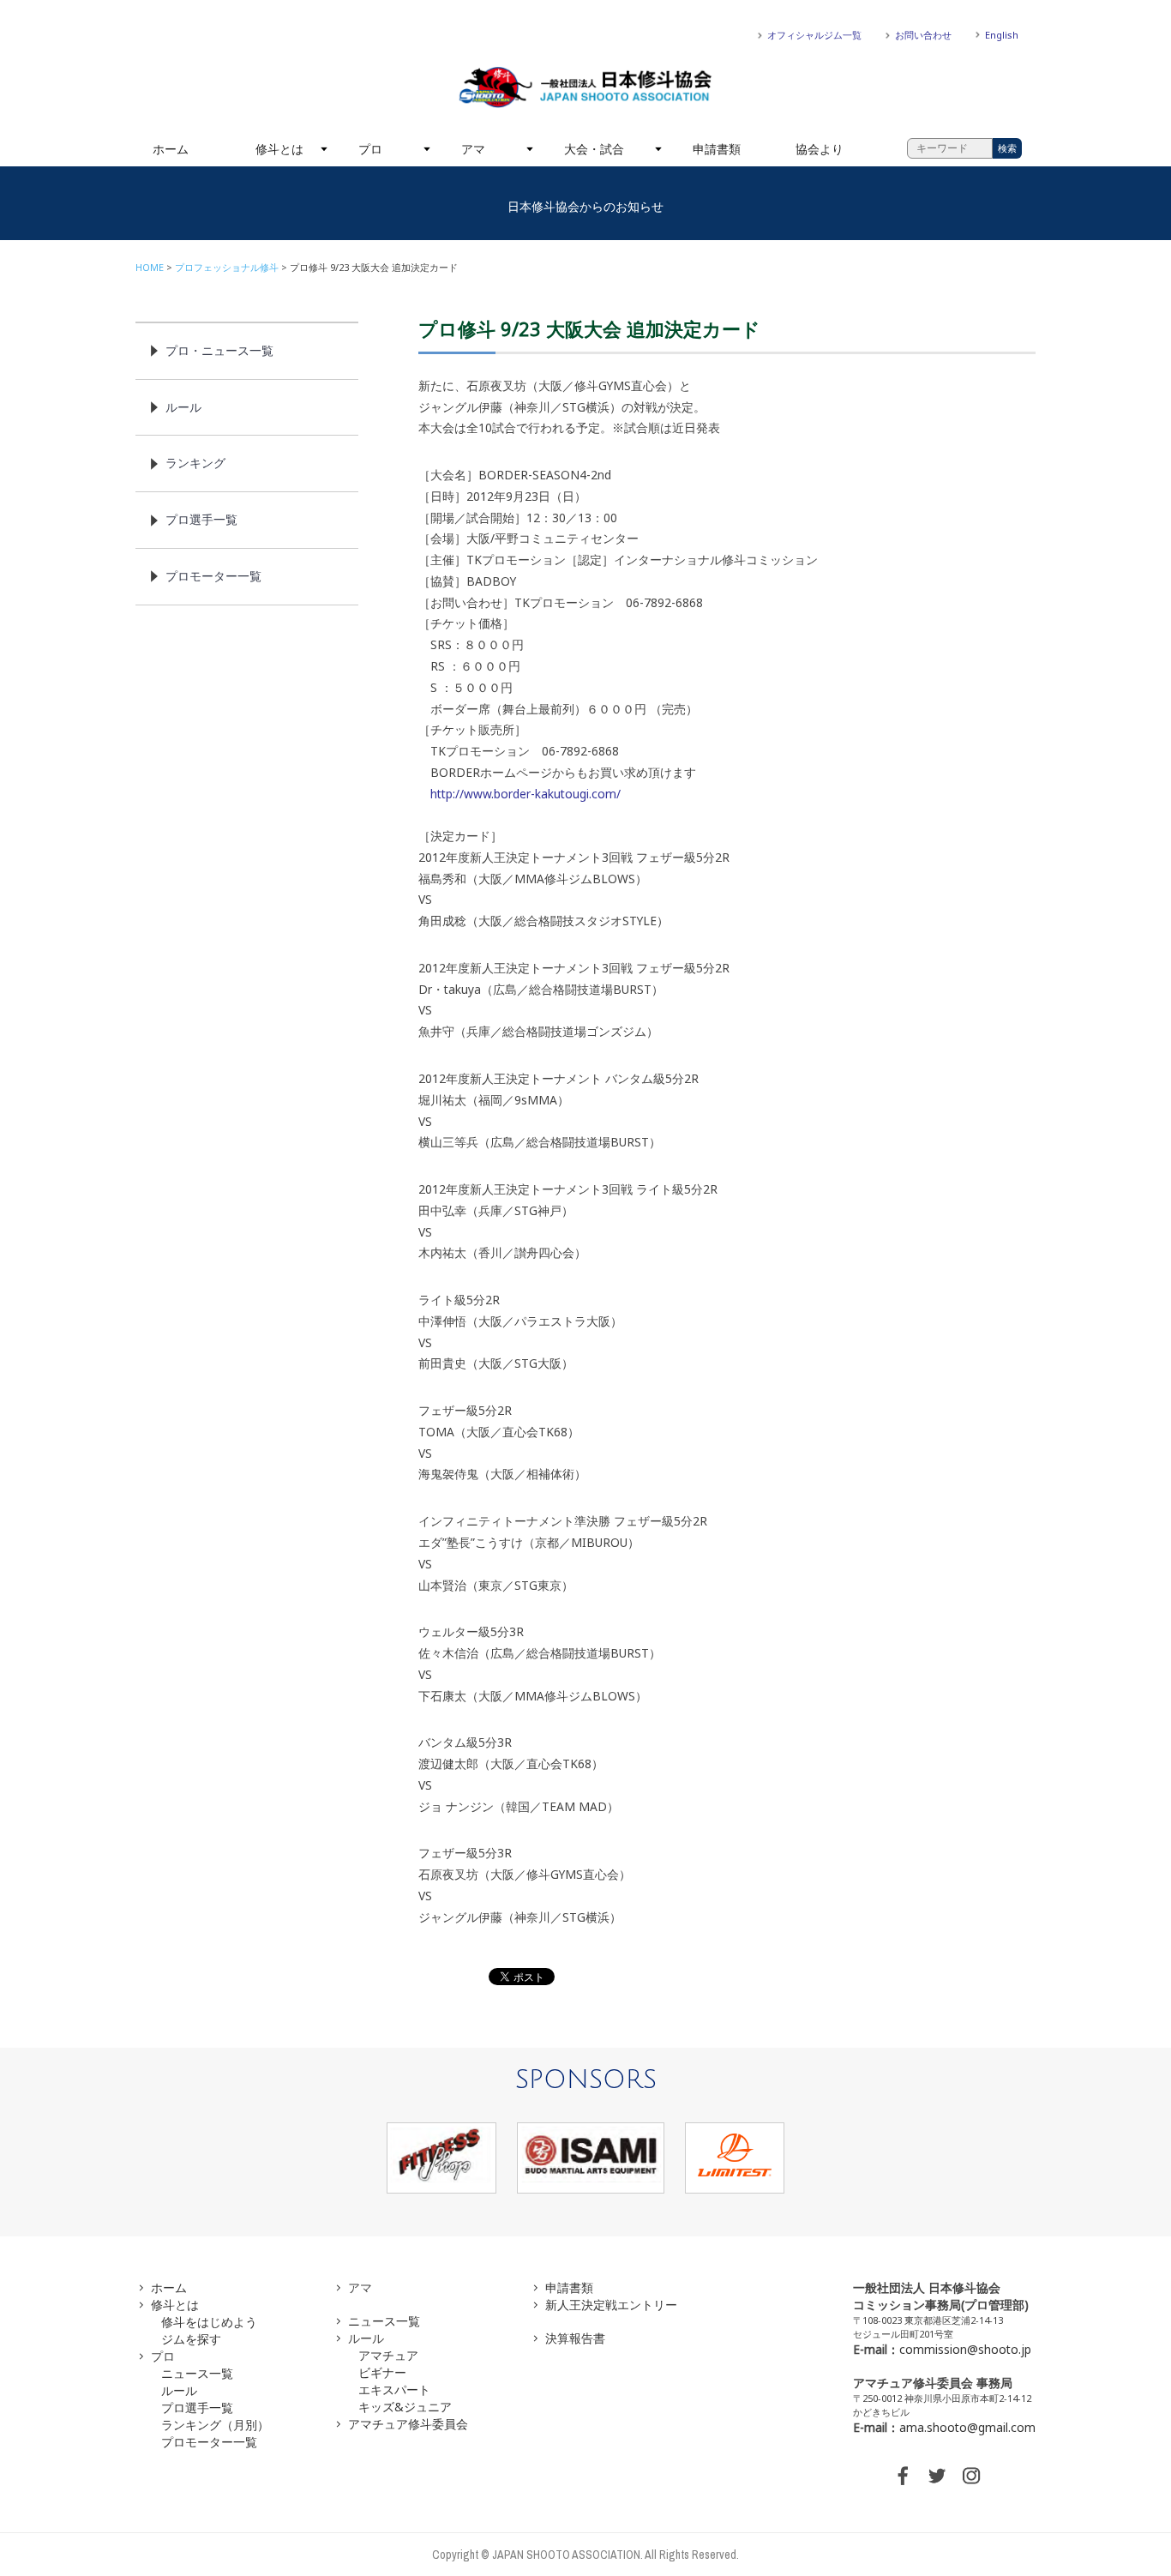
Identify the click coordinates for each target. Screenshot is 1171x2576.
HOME (150, 267)
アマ (473, 149)
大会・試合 (594, 149)
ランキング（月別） (215, 2425)
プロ (370, 149)
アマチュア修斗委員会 (408, 2424)
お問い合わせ (923, 35)
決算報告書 (575, 2338)
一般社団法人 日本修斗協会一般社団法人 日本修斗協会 (585, 87)
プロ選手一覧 (201, 519)
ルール (183, 407)
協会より (820, 149)
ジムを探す (191, 2339)
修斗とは (279, 149)
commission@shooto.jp (965, 2349)
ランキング (195, 463)
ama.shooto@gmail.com (967, 2427)
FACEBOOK (903, 2476)
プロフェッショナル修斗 (227, 267)
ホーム (171, 149)
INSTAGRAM (971, 2476)
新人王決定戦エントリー (611, 2305)
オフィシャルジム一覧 (814, 35)
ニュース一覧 (197, 2373)
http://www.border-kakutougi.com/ (525, 794)
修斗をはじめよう (209, 2322)
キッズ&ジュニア (405, 2407)
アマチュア (388, 2355)
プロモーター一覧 (213, 576)
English (1002, 35)
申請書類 (717, 149)
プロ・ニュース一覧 (219, 350)
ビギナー (382, 2372)
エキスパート (394, 2389)
